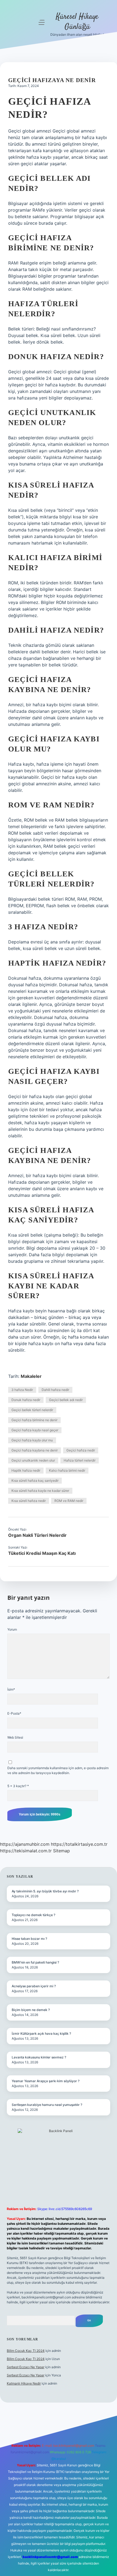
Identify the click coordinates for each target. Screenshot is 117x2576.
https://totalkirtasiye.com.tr (79, 1844)
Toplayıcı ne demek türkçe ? (33, 1915)
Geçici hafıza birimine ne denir (34, 1420)
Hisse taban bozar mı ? (29, 1939)
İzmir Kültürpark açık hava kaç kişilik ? (41, 2034)
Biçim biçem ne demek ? (31, 2010)
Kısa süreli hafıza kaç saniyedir (35, 1481)
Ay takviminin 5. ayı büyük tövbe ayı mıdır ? (45, 1891)
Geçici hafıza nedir (81, 1450)
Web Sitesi (15, 1737)
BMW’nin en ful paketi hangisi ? (35, 1962)
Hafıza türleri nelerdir (80, 1460)
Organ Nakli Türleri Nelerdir (37, 1535)
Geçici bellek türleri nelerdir (32, 1410)
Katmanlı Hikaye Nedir (24, 2383)
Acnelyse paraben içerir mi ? (34, 1986)
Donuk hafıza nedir (26, 1400)
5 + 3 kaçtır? (18, 1786)
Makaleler (31, 1376)
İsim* (11, 1689)
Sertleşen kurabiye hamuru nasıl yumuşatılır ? (47, 2105)
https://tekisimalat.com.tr (26, 1851)
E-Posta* (14, 1713)
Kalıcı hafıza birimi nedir (67, 1470)
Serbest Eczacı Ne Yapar (26, 2367)
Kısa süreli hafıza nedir (29, 1501)
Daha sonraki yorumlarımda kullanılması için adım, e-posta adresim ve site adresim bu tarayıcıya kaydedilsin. (58, 1770)
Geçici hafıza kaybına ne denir (35, 1450)
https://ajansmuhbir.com (25, 1844)
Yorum (12, 1629)
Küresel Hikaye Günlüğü (77, 22)
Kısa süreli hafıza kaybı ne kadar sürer (40, 1491)
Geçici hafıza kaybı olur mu (32, 1440)
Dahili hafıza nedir (55, 1390)
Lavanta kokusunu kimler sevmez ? (39, 2057)
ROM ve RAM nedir (69, 1501)
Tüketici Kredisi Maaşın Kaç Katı (42, 1553)
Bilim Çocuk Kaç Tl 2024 (26, 2351)
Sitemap (61, 1851)
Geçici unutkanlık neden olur (33, 1460)
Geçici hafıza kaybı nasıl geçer (35, 1430)
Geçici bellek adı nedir (66, 1400)
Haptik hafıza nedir (26, 1470)
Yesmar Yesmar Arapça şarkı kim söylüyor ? (46, 2081)
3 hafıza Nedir (22, 1390)
